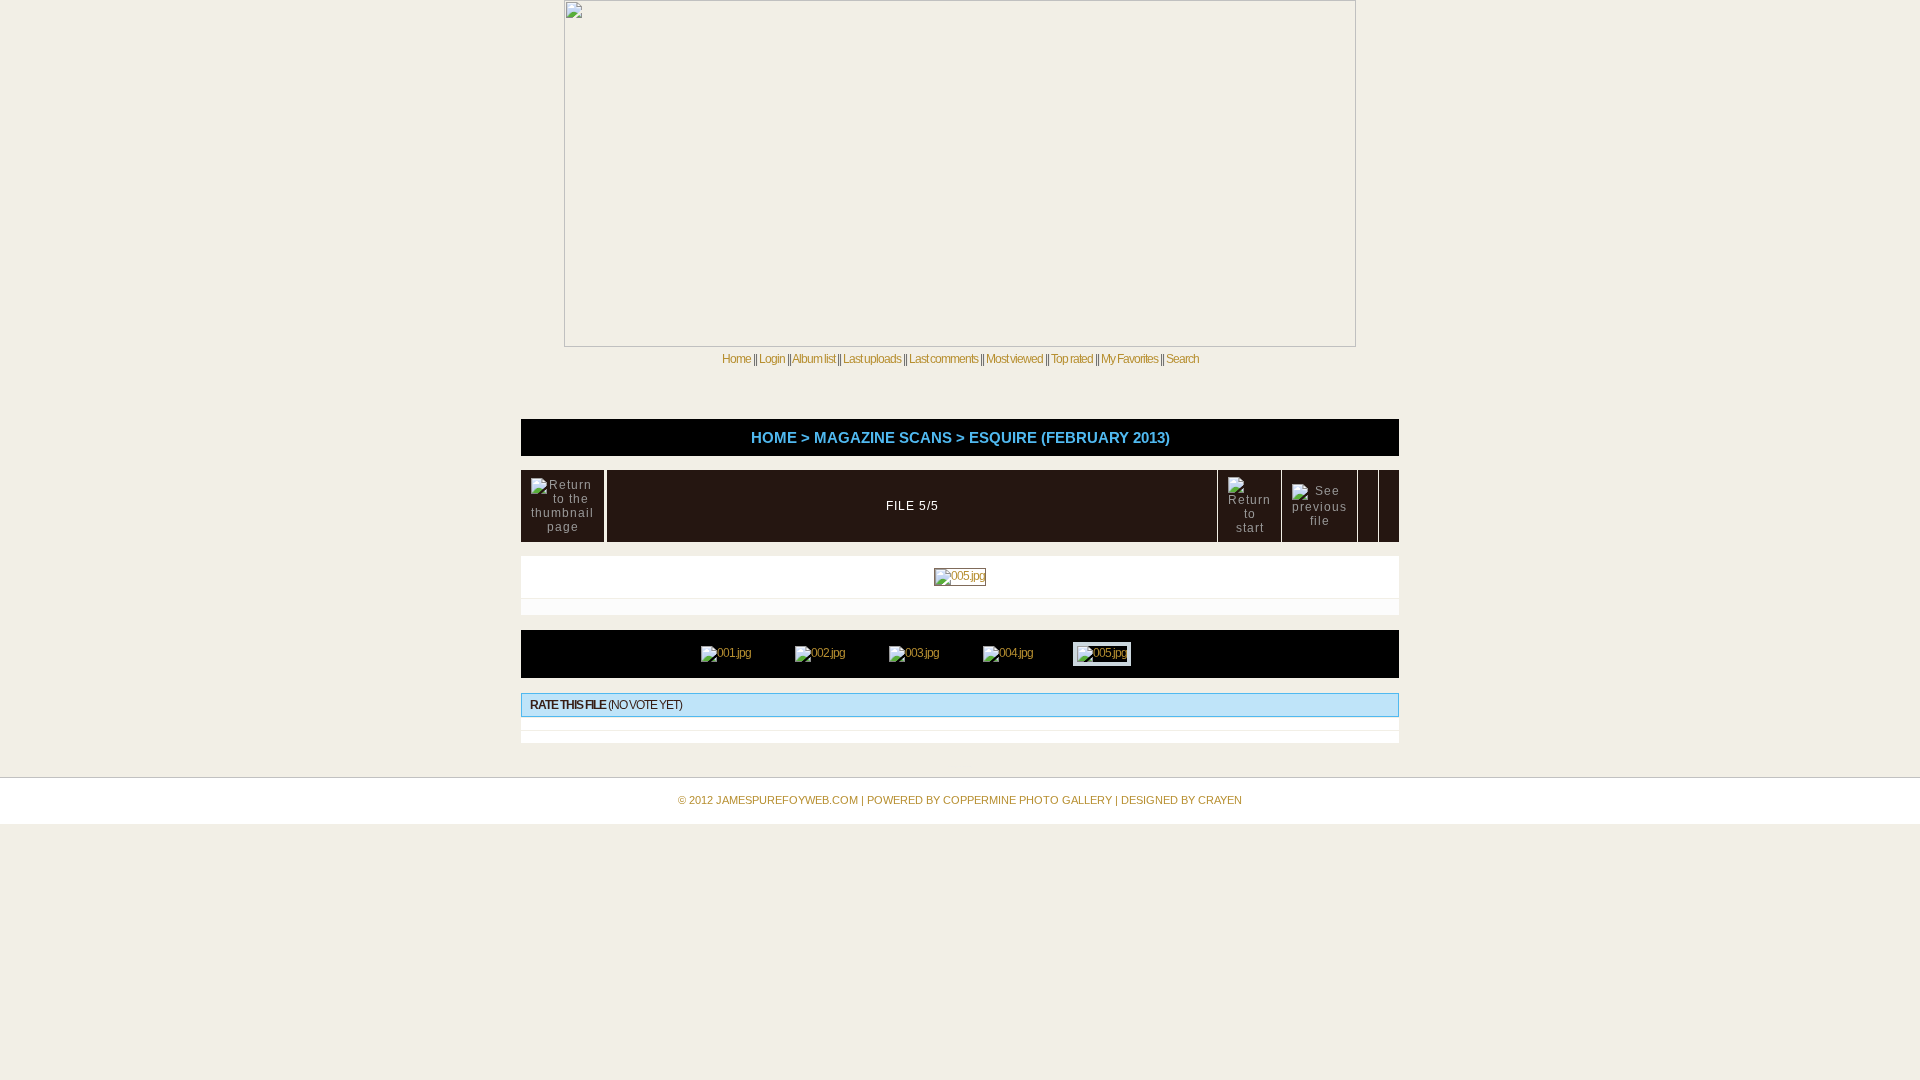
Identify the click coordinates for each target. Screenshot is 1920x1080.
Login (772, 359)
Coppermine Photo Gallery (1027, 800)
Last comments (943, 359)
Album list (813, 359)
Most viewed (1014, 359)
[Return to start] (1249, 506)
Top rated (1072, 359)
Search (1182, 359)
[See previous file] (1319, 506)
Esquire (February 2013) (1069, 437)
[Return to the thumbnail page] (562, 506)
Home (736, 359)
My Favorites (1129, 359)
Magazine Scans (883, 437)
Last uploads (872, 359)
